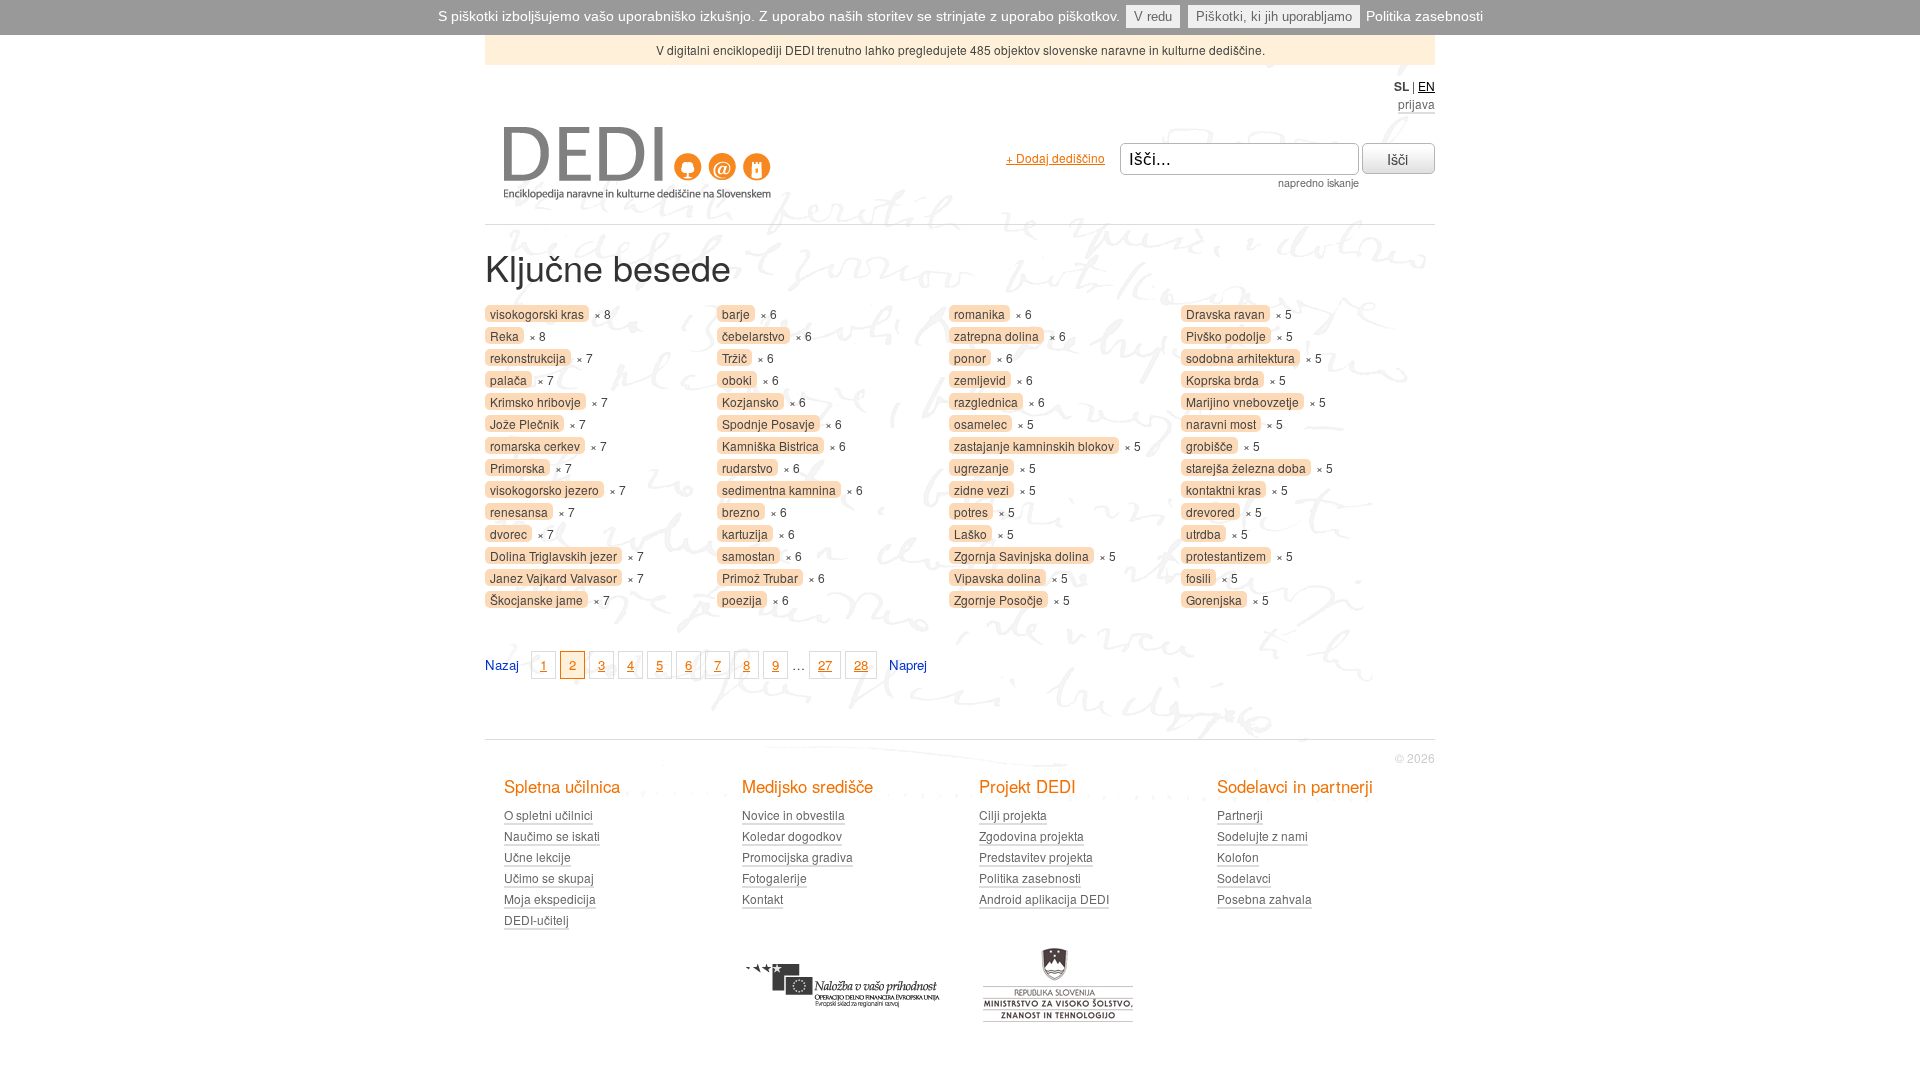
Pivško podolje (1226, 335)
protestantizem (1226, 555)
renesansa (519, 511)
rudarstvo (747, 467)
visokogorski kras (537, 313)
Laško (970, 533)
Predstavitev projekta (1036, 856)
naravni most (1221, 423)
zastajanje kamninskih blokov (1034, 445)
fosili (1198, 577)
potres (971, 511)
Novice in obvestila (793, 814)
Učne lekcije (537, 856)
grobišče (1209, 445)
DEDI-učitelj (536, 919)
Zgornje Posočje (998, 599)
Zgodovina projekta (1031, 835)
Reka (504, 335)
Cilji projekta (1013, 814)
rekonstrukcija (528, 357)
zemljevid (980, 379)
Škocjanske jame (536, 599)
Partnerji (1240, 814)
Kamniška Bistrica (770, 445)
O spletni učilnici (548, 814)
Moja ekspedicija (550, 898)
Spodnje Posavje (768, 423)
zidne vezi (981, 489)
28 (861, 664)
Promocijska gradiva (797, 856)
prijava (1416, 103)
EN (1426, 85)
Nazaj (502, 664)
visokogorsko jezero (544, 489)
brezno (741, 511)
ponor (970, 357)
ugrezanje (981, 467)
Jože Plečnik (524, 423)
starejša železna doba (1246, 467)
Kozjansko (750, 401)
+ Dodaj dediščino (1055, 157)
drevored (1210, 511)
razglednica (986, 401)
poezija (742, 599)
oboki (737, 379)
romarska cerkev (535, 445)
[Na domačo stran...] (637, 194)
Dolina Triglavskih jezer (553, 555)
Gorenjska (1214, 599)
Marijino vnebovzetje (1242, 401)
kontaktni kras (1223, 489)
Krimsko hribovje (535, 401)
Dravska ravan (1225, 313)
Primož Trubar (760, 577)
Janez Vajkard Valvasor (553, 577)
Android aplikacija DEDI (1044, 898)
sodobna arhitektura (1240, 357)
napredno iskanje (1318, 182)
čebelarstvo (753, 335)
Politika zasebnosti (1424, 16)
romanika (979, 313)
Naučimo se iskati (552, 835)
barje (736, 313)
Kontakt (762, 898)
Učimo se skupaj (549, 877)
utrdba (1203, 533)
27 (825, 664)
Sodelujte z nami (1262, 835)
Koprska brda (1222, 379)
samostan (748, 555)
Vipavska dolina (997, 577)
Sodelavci (1244, 877)
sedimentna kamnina (779, 489)
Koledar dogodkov (792, 835)
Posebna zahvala (1264, 898)
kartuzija (745, 533)
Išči (1397, 158)
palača (508, 379)
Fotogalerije (774, 877)
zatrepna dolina (996, 335)
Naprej (908, 664)
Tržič (734, 357)
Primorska (517, 467)
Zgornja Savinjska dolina (1021, 555)
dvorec (508, 533)
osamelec (980, 423)
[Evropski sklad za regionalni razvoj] (842, 1018)
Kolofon (1238, 856)
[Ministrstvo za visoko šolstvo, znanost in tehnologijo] (1058, 1018)
